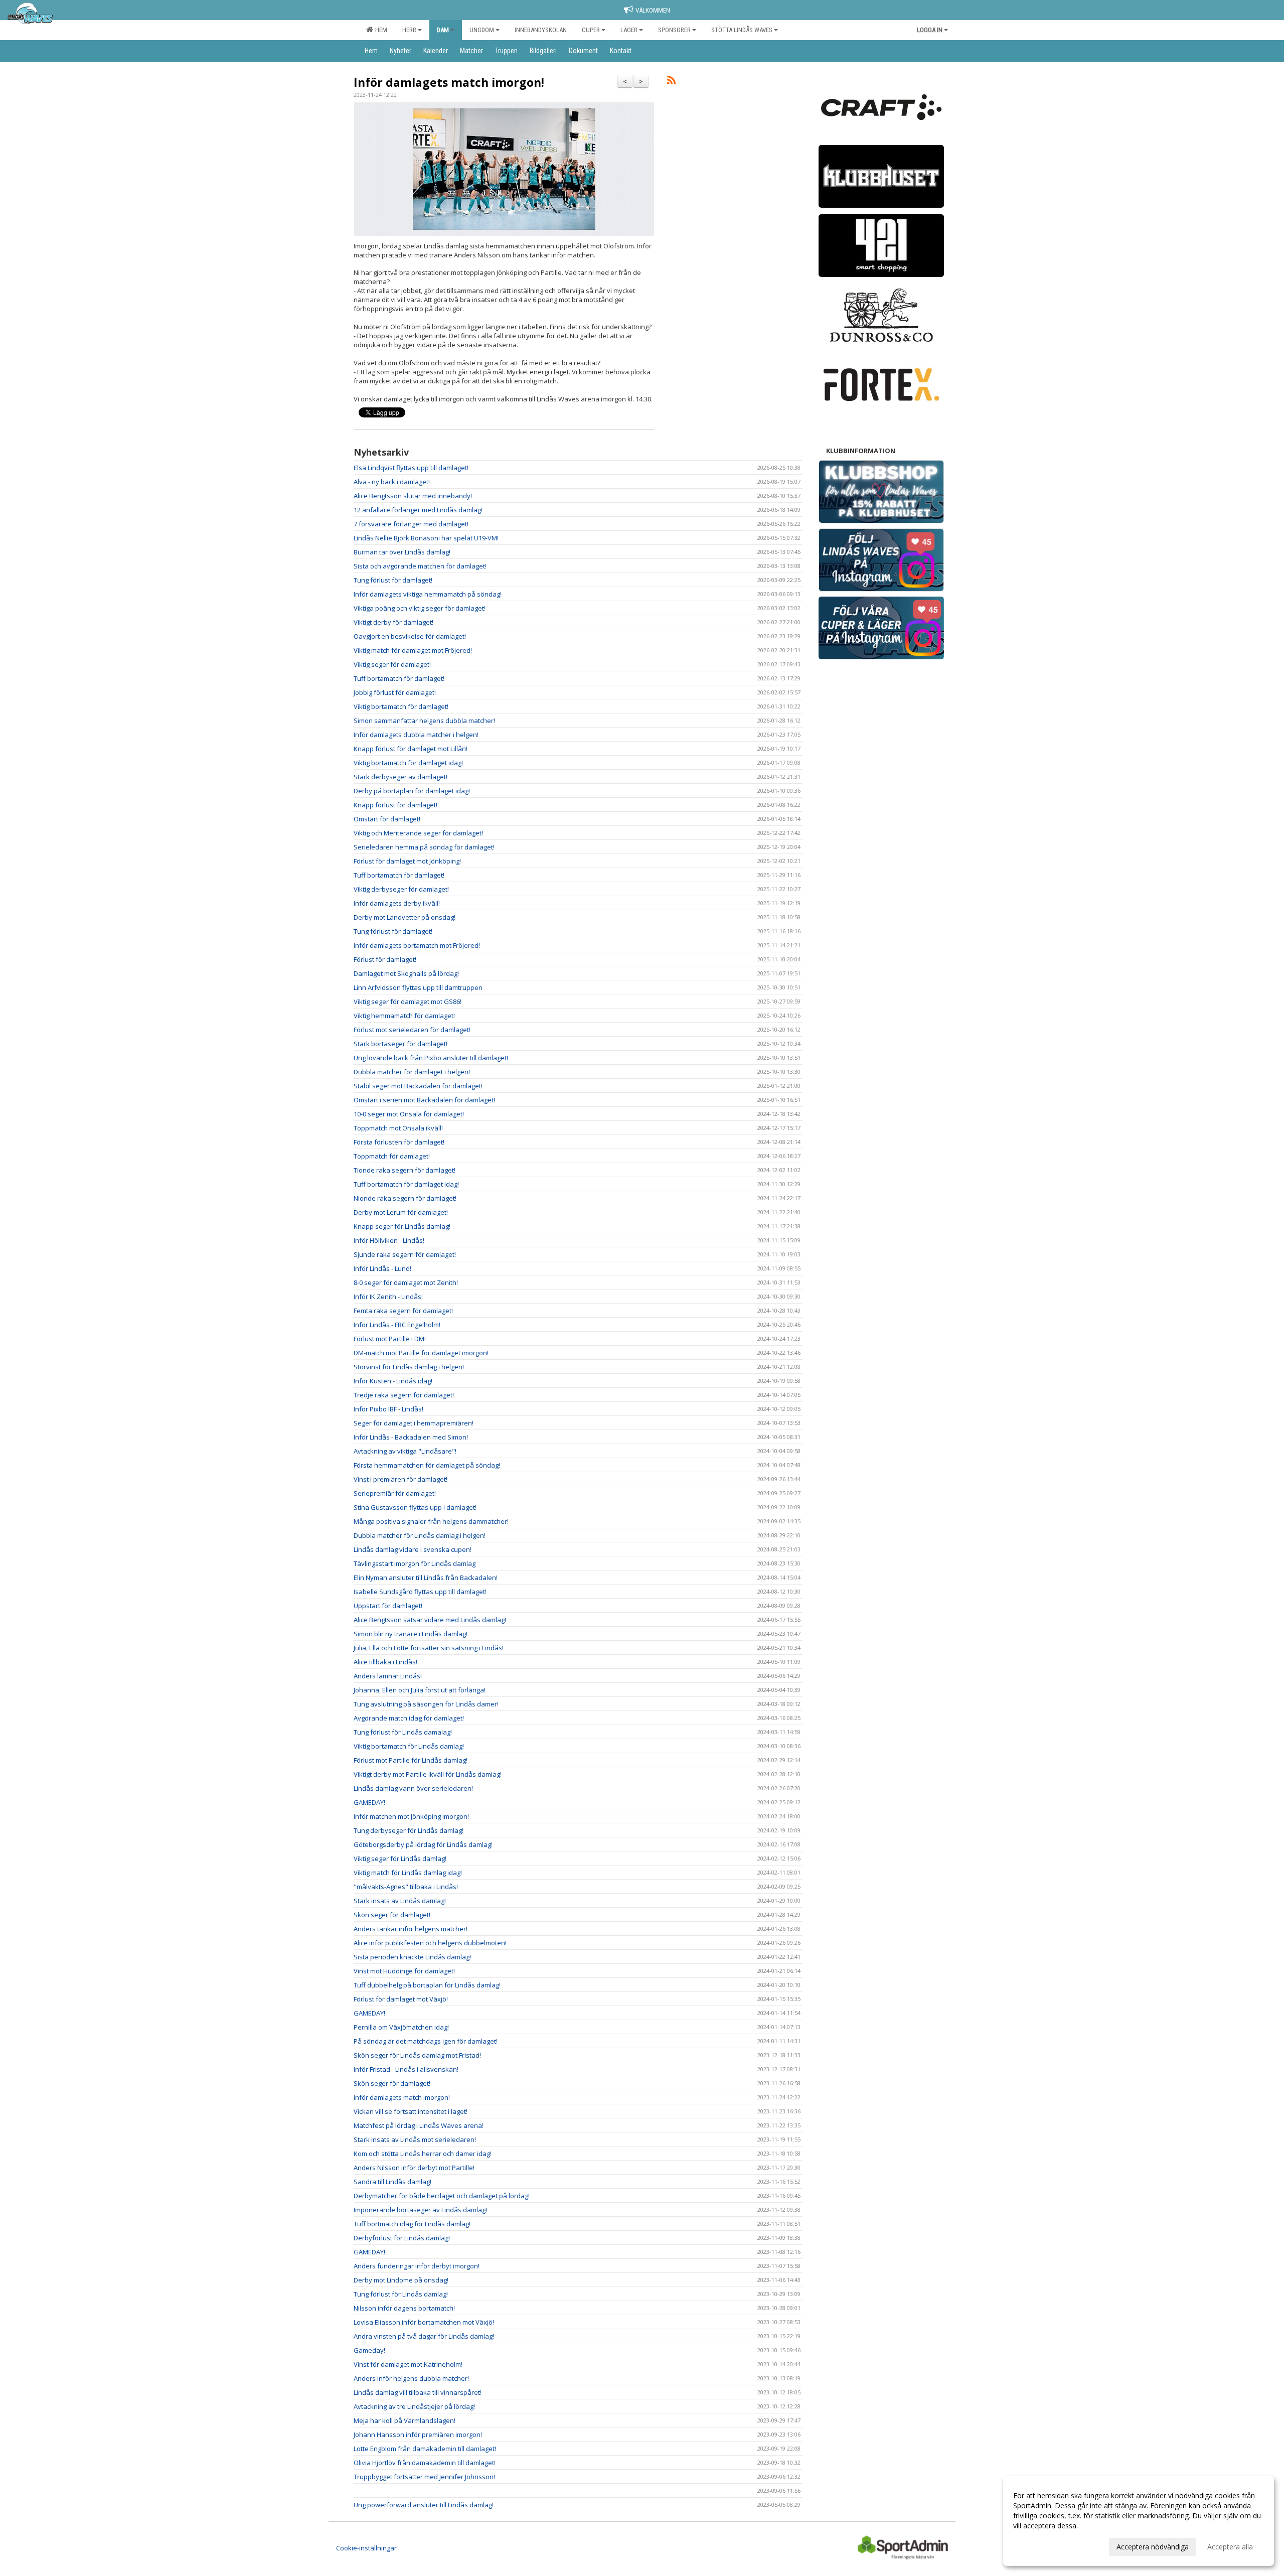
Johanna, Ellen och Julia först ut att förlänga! (420, 1690)
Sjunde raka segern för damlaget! (405, 1254)
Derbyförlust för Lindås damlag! (402, 2238)
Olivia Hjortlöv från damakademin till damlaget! (425, 2463)
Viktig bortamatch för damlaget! (401, 706)
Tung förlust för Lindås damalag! (403, 1732)
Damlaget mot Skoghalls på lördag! (406, 973)
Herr (409, 30)
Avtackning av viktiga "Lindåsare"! (405, 1451)
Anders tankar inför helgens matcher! (411, 1929)
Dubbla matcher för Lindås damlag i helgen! (420, 1535)
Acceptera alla (1230, 2547)
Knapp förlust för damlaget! (395, 805)
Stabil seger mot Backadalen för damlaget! (418, 1086)
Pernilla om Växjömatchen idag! (401, 2027)
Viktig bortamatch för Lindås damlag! (409, 1746)
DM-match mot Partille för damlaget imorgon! (421, 1353)
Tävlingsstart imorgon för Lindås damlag (415, 1563)
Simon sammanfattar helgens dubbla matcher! (424, 721)
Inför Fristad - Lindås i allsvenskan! (406, 2069)
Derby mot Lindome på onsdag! (401, 2280)
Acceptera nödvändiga (1153, 2547)
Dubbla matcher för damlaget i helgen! (412, 1072)
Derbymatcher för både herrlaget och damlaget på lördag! (442, 2196)
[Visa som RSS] (671, 82)
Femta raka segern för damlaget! (403, 1311)
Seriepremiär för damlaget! (395, 1493)
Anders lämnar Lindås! (388, 1676)
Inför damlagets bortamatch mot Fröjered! (417, 945)
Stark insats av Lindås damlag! (400, 1901)
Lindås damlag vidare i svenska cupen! (413, 1549)
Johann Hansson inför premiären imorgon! (418, 2435)
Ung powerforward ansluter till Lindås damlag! (424, 2505)
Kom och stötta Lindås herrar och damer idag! (423, 2154)
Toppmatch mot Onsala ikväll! (398, 1128)
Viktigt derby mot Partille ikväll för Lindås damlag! (428, 1774)
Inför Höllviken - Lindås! (389, 1240)
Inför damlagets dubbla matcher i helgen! (416, 735)
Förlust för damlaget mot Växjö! (401, 1999)
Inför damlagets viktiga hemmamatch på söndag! (428, 594)
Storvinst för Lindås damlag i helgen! (409, 1367)
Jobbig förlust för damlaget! (395, 692)
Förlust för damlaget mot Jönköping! (407, 861)
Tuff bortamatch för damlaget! (399, 678)
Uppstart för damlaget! (388, 1606)
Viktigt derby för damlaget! (393, 622)
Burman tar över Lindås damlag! (402, 552)
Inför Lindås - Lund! (382, 1268)
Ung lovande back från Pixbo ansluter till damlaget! (431, 1058)
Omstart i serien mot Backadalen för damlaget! (424, 1100)
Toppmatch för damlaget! (392, 1156)
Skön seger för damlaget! (392, 1915)
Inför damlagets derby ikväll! (397, 903)
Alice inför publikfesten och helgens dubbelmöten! (430, 1943)
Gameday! (369, 2350)
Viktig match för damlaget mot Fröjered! (413, 650)
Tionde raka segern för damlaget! (405, 1170)
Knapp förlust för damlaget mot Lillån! (411, 749)
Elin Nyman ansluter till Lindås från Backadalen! (426, 1578)
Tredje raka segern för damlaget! (404, 1395)
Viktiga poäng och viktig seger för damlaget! (420, 608)
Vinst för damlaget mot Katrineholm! (408, 2364)
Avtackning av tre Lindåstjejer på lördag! (414, 2406)
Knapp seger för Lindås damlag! (402, 1226)
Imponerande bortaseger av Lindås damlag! (420, 2210)
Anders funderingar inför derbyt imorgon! (417, 2266)
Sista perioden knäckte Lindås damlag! (412, 1957)
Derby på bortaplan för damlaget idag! (412, 791)
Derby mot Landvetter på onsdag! (405, 917)
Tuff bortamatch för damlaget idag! (406, 1184)
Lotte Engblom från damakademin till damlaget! (425, 2449)
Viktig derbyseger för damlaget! (401, 889)
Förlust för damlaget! (385, 959)
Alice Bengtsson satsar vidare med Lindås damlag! (430, 1620)
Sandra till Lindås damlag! (392, 2182)
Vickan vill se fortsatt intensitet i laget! (411, 2111)
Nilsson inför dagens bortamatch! (404, 2308)
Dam (443, 30)
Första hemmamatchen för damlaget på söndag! (427, 1465)
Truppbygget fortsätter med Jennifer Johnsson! (424, 2477)
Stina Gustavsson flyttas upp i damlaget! (415, 1507)
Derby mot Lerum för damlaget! (401, 1212)
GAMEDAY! (369, 1802)
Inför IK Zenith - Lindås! (388, 1297)
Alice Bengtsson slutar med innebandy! (413, 496)
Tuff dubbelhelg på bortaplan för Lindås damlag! (427, 1985)
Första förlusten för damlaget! (399, 1142)
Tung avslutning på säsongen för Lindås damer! (426, 1704)
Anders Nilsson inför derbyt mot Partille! (414, 2168)
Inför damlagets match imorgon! (449, 82)
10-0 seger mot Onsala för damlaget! (409, 1114)
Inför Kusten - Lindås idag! (393, 1381)
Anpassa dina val (1040, 2545)
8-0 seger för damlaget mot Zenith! (406, 1282)
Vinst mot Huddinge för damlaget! (404, 1971)
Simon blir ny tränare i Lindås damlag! (411, 1634)
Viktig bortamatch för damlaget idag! (408, 763)
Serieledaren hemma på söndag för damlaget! (424, 847)
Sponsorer (674, 30)
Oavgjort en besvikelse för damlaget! (410, 636)
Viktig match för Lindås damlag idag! (408, 1873)
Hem (380, 30)
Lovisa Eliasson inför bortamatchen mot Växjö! (424, 2322)
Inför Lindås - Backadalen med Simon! (411, 1437)
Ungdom (482, 30)
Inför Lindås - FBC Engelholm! (397, 1325)
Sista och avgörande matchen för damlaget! (420, 566)
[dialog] (1139, 2521)
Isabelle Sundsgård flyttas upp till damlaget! (420, 1592)
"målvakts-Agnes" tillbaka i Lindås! (406, 1887)
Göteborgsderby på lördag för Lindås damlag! (423, 1844)
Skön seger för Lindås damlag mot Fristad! (417, 2055)
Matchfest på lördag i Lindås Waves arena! (419, 2125)
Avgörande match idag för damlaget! (409, 1718)
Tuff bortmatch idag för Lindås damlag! (412, 2224)
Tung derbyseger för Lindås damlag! (409, 1830)
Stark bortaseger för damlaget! (400, 1044)
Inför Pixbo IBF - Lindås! (388, 1409)
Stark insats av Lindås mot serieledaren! (415, 2139)
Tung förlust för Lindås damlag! (401, 2294)
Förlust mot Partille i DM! (390, 1339)
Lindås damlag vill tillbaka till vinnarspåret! (418, 2392)
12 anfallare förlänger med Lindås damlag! (418, 510)
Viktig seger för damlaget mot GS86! (408, 1001)
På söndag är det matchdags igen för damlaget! (426, 2041)
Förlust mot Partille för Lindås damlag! (411, 1760)
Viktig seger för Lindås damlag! (400, 1858)
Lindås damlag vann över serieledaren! (413, 1788)
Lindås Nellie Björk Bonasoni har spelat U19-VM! (426, 538)
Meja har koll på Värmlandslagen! (405, 2420)
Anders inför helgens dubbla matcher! (411, 2378)
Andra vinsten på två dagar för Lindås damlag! (424, 2336)
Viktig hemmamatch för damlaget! (404, 1016)
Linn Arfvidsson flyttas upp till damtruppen (418, 987)
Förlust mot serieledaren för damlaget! (412, 1030)
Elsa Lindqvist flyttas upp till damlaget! (411, 468)
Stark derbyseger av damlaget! (400, 777)
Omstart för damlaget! (387, 819)
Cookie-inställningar (366, 2548)
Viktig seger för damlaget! (392, 664)
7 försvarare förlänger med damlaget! (411, 524)
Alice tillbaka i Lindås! (385, 1662)
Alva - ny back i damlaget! (392, 482)
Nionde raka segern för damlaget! (405, 1198)
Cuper (591, 30)
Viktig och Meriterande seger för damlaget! (418, 833)
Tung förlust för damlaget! (393, 580)
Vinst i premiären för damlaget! (400, 1479)
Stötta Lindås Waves (742, 30)
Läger (629, 30)
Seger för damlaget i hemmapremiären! (414, 1423)
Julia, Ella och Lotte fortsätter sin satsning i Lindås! (429, 1648)
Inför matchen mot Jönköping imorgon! (411, 1816)
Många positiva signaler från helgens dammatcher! (431, 1521)
